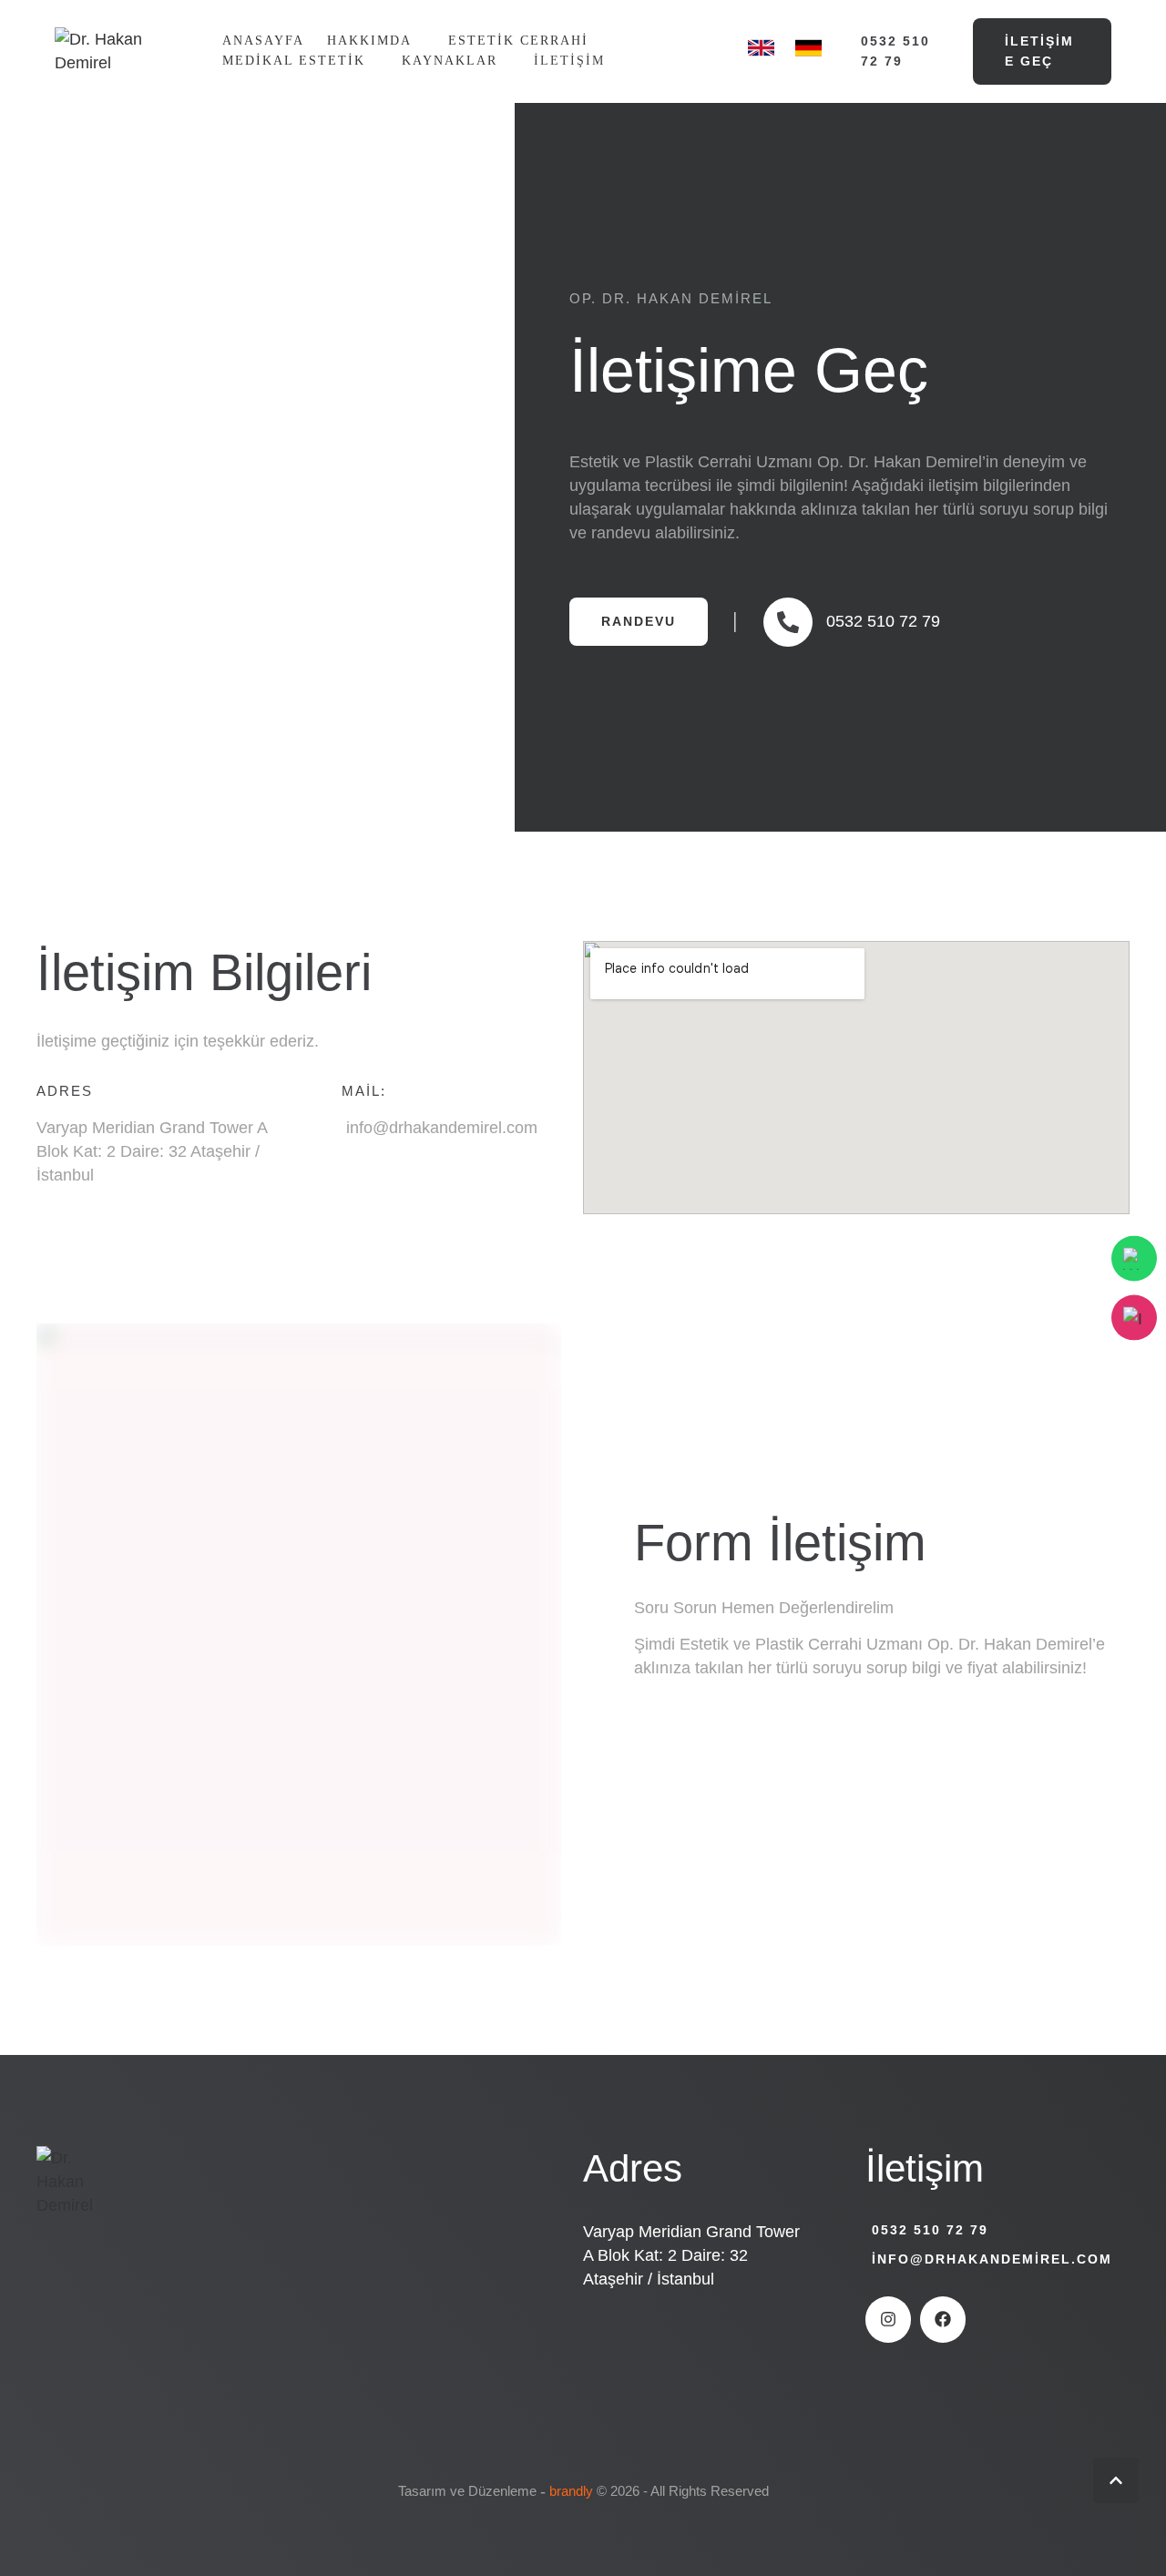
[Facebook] (943, 2319)
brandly (571, 2491)
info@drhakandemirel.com (992, 2259)
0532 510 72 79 (930, 2230)
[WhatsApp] (1134, 1259)
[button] (894, 51)
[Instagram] (888, 2319)
